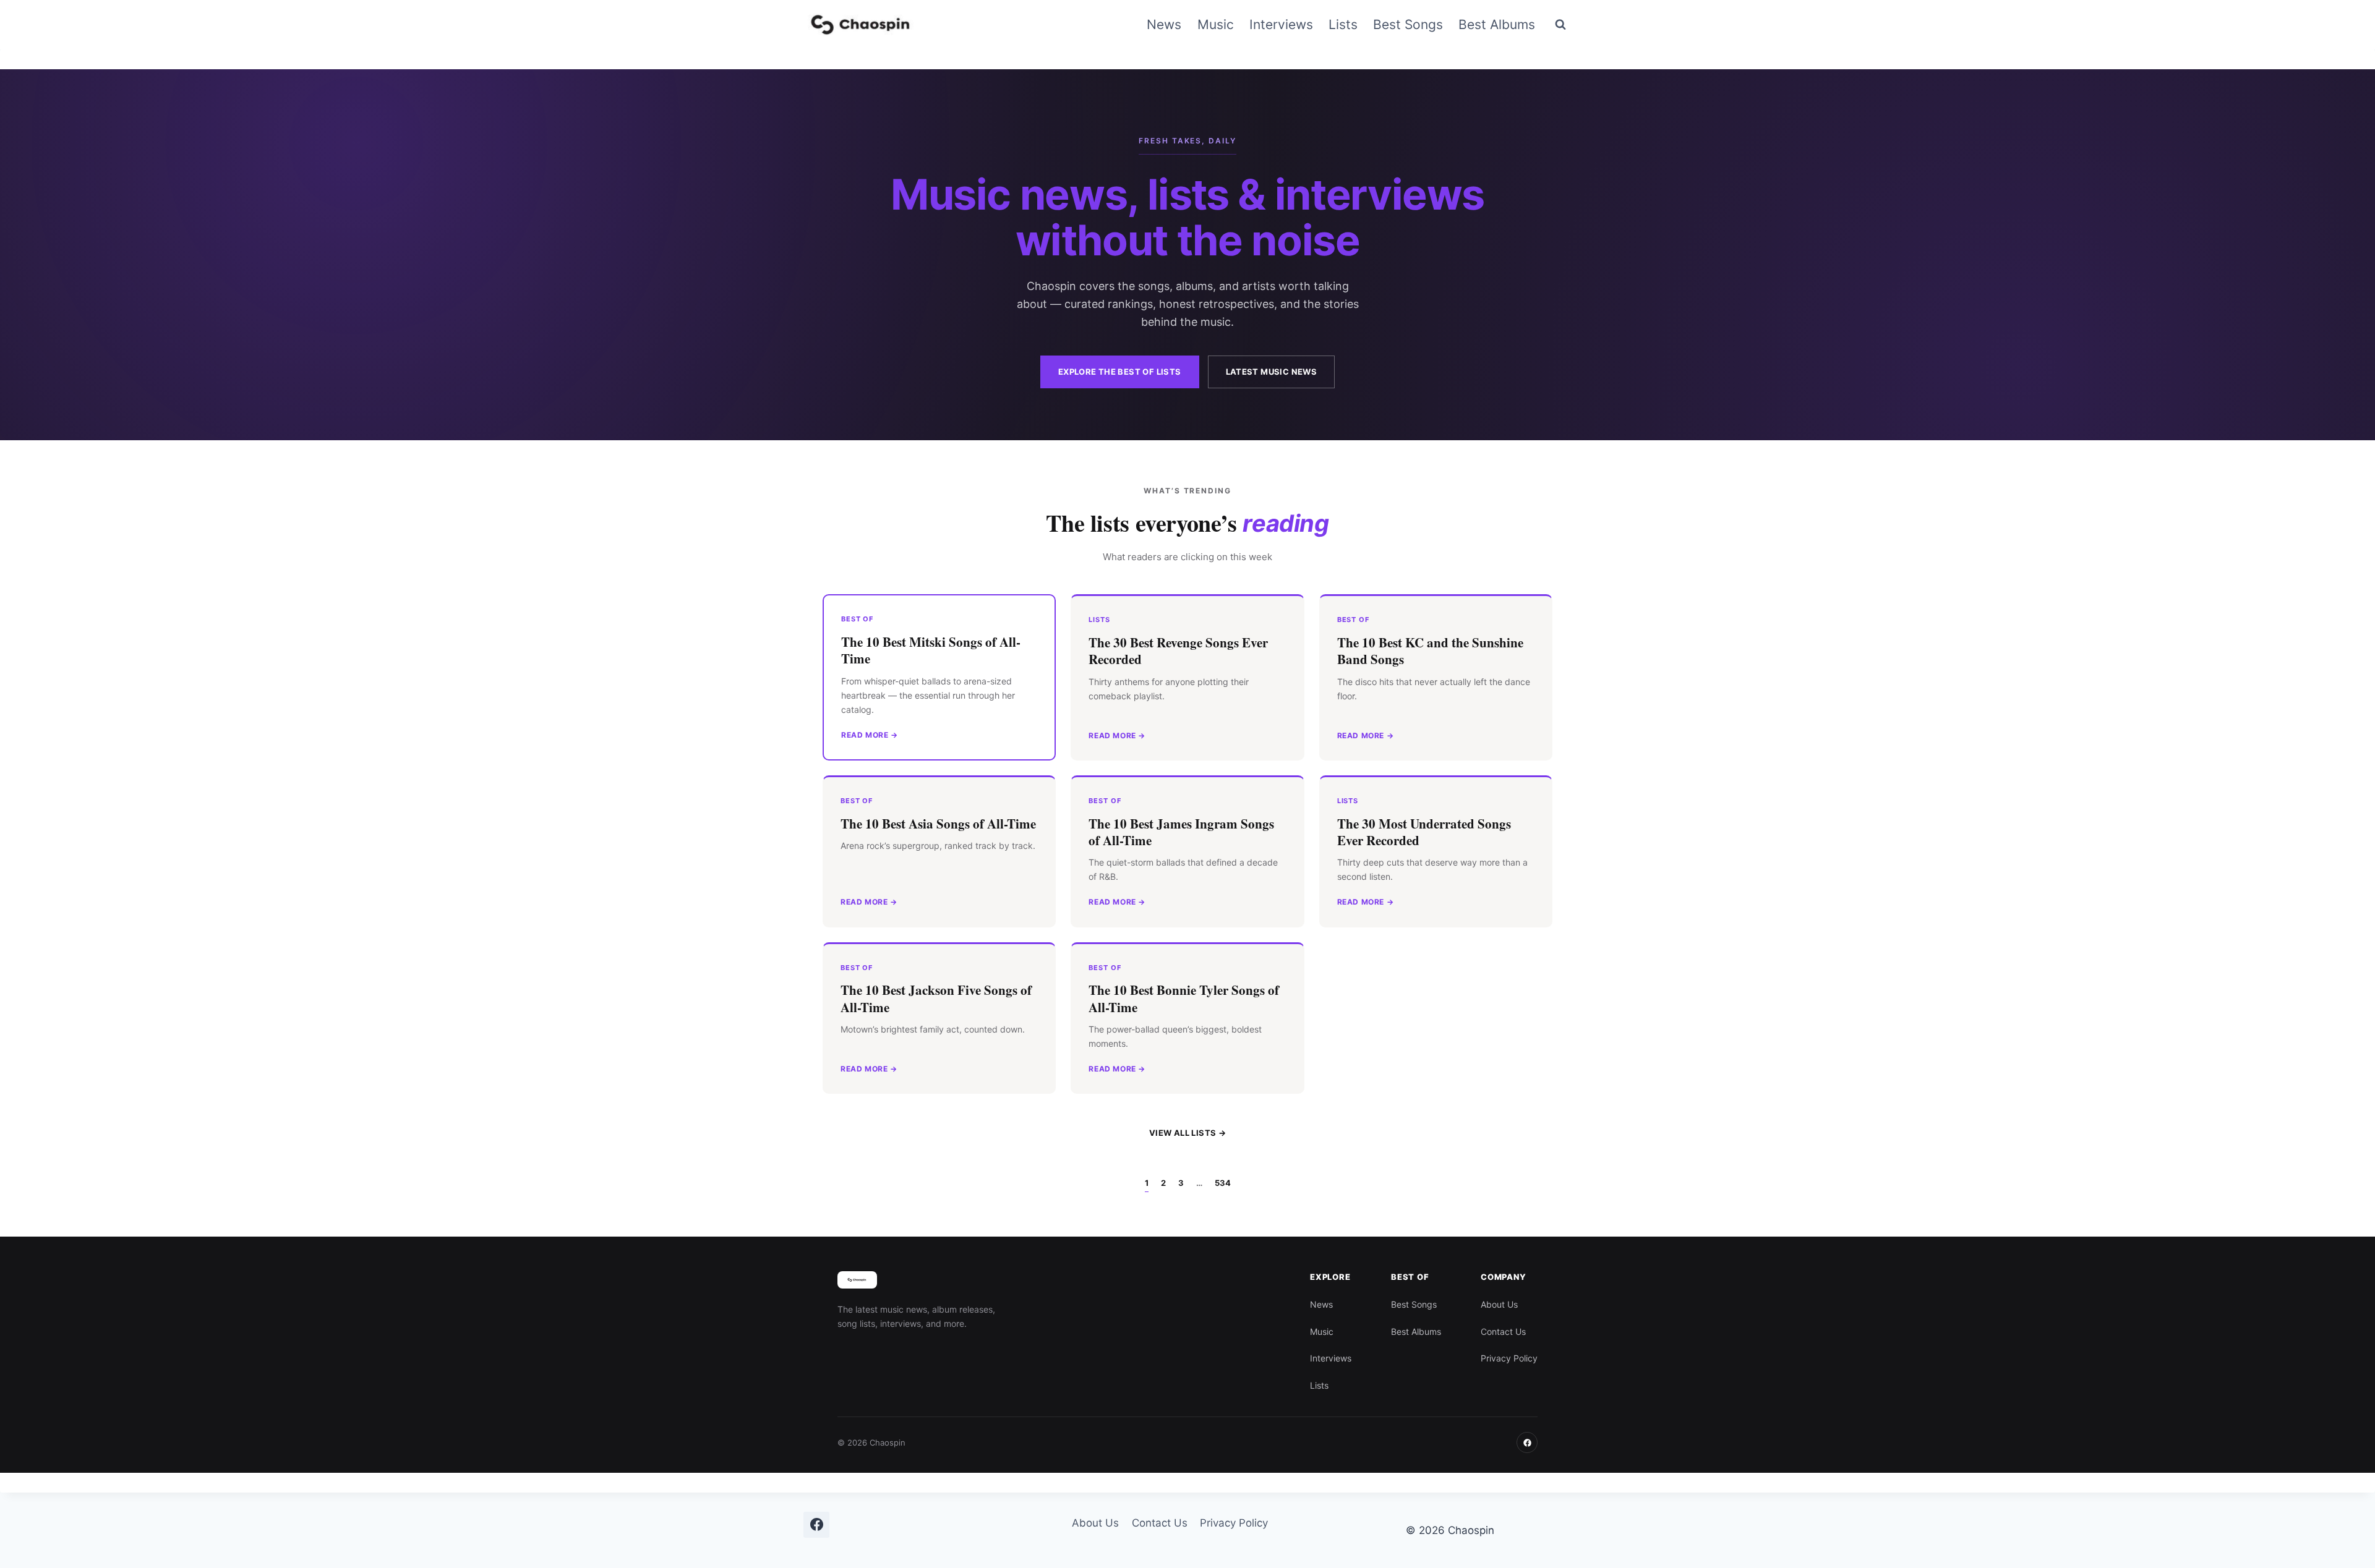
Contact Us (1503, 1332)
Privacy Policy (1509, 1358)
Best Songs (1408, 24)
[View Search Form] (1560, 25)
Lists (1343, 24)
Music (1216, 24)
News (1164, 24)
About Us (1499, 1304)
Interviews (1281, 24)
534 (1223, 1183)
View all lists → (1187, 1133)
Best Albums (1497, 24)
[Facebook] (1527, 1442)
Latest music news (1272, 372)
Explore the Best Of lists (1120, 372)
